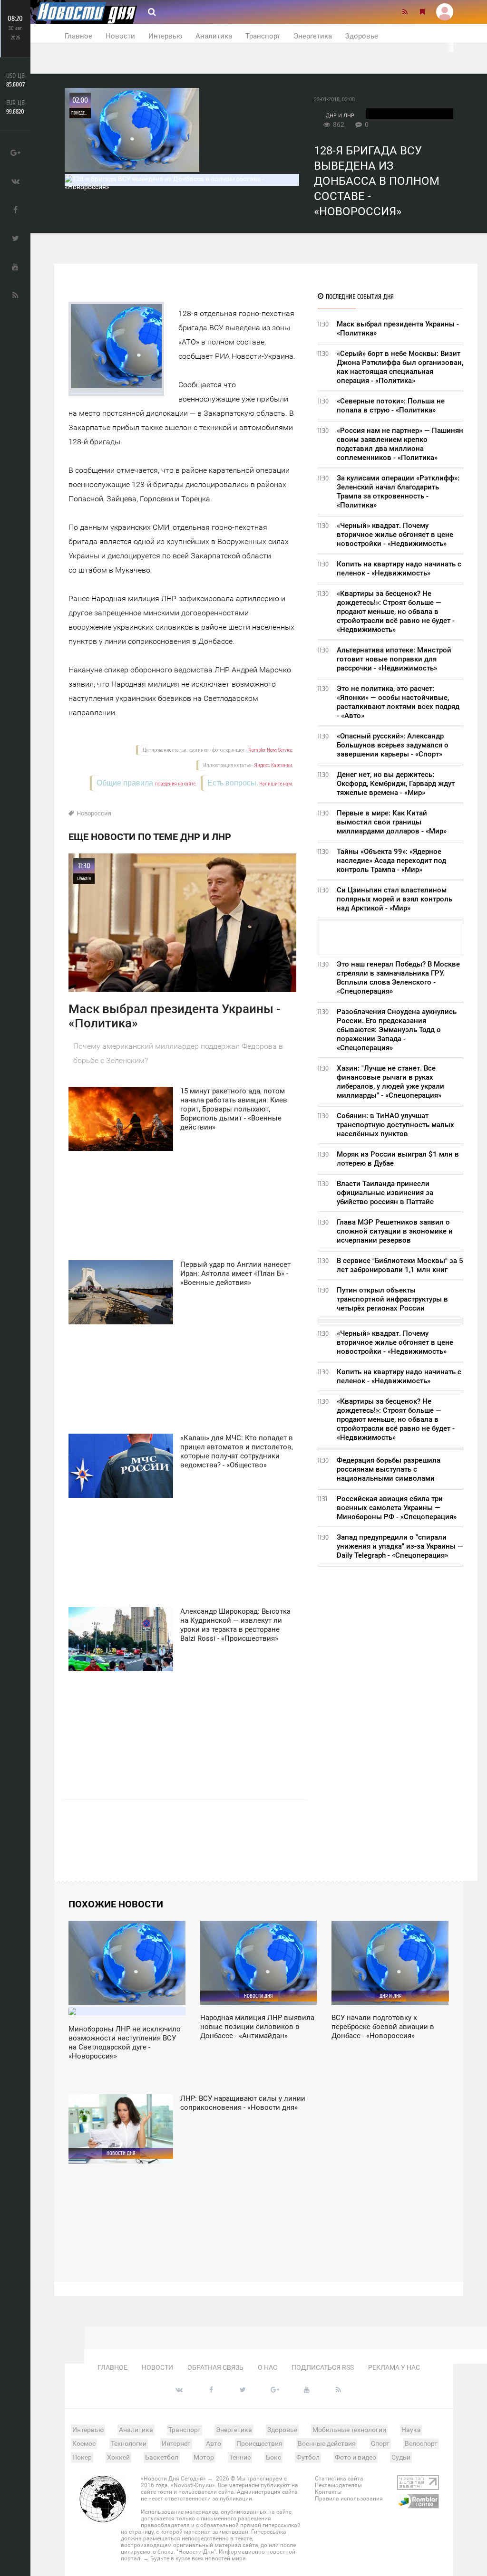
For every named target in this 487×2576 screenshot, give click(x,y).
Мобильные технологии (349, 2430)
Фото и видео (356, 2457)
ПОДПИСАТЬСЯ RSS (323, 2367)
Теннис (240, 2457)
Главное (78, 36)
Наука (411, 2430)
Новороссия (94, 813)
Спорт (380, 2443)
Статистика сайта (339, 2479)
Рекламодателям (338, 2485)
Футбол (308, 2457)
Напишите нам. (276, 784)
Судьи (401, 2457)
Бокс (273, 2457)
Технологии (129, 2443)
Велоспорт (421, 2443)
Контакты (328, 2492)
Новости (120, 36)
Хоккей (118, 2457)
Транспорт (263, 36)
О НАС (268, 2367)
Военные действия (327, 2443)
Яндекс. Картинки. (274, 765)
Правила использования (349, 2499)
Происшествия (259, 2443)
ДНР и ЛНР (340, 116)
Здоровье (362, 36)
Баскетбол (162, 2457)
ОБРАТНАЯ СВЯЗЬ (215, 2367)
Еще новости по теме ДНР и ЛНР (150, 837)
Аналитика (214, 36)
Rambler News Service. (271, 750)
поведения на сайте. (175, 784)
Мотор (204, 2457)
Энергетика (313, 36)
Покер (82, 2457)
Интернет (176, 2443)
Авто (214, 2443)
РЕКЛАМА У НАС (394, 2367)
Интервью (165, 36)
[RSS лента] (405, 12)
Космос (84, 2443)
